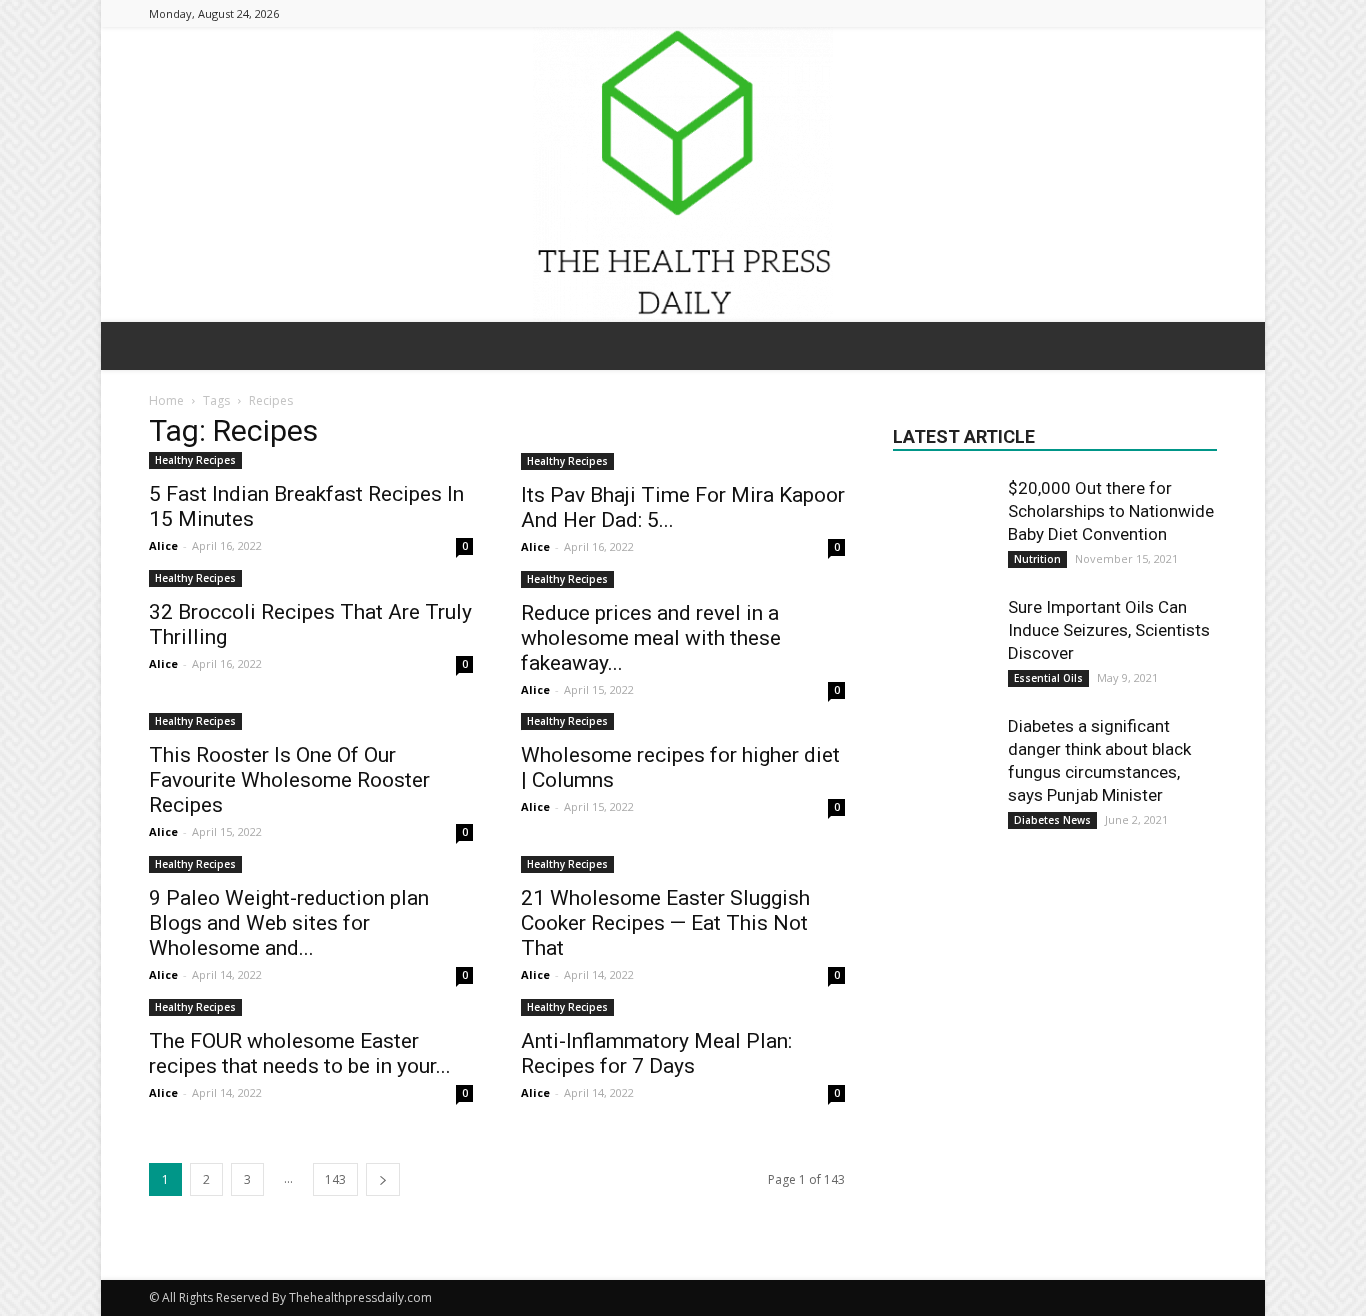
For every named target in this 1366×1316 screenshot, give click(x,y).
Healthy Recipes (195, 460)
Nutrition (1037, 559)
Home (166, 400)
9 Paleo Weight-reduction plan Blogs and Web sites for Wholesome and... (289, 923)
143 (335, 1179)
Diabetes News (1052, 820)
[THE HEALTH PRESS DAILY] (683, 174)
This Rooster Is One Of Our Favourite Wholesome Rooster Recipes (289, 780)
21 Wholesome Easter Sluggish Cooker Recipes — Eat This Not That (665, 923)
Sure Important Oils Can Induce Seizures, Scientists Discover (1109, 630)
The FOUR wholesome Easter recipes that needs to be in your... (300, 1053)
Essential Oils (1048, 678)
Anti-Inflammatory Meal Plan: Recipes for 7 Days (656, 1053)
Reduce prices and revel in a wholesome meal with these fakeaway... (651, 638)
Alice (163, 545)
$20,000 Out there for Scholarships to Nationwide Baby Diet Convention (1111, 511)
